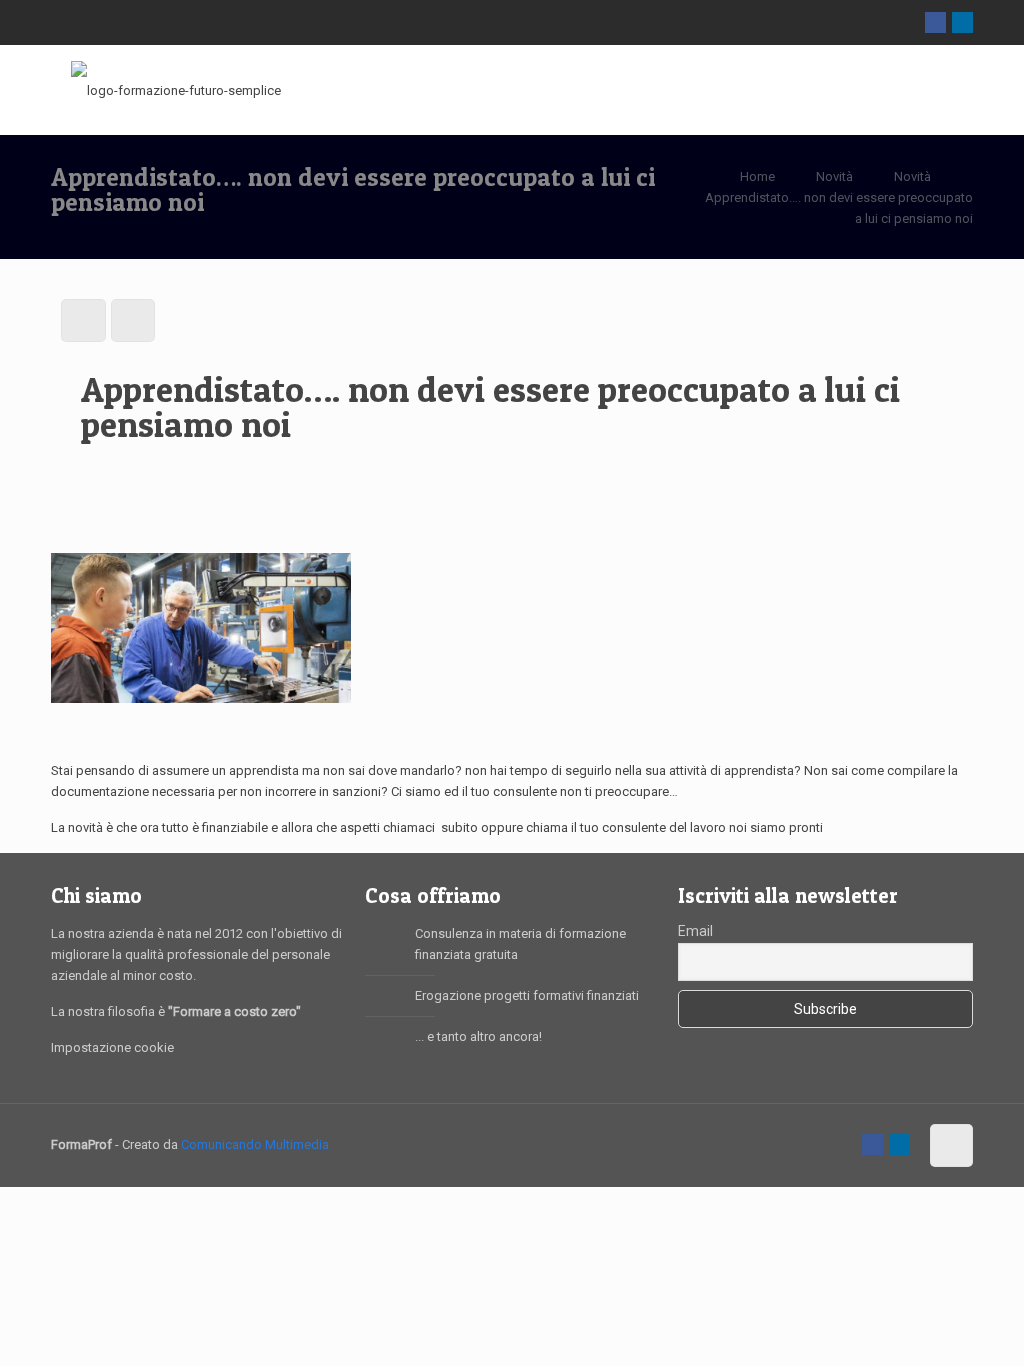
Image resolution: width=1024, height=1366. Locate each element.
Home (757, 176)
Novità (834, 176)
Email (695, 931)
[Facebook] (935, 22)
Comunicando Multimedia (255, 1144)
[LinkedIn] (962, 22)
